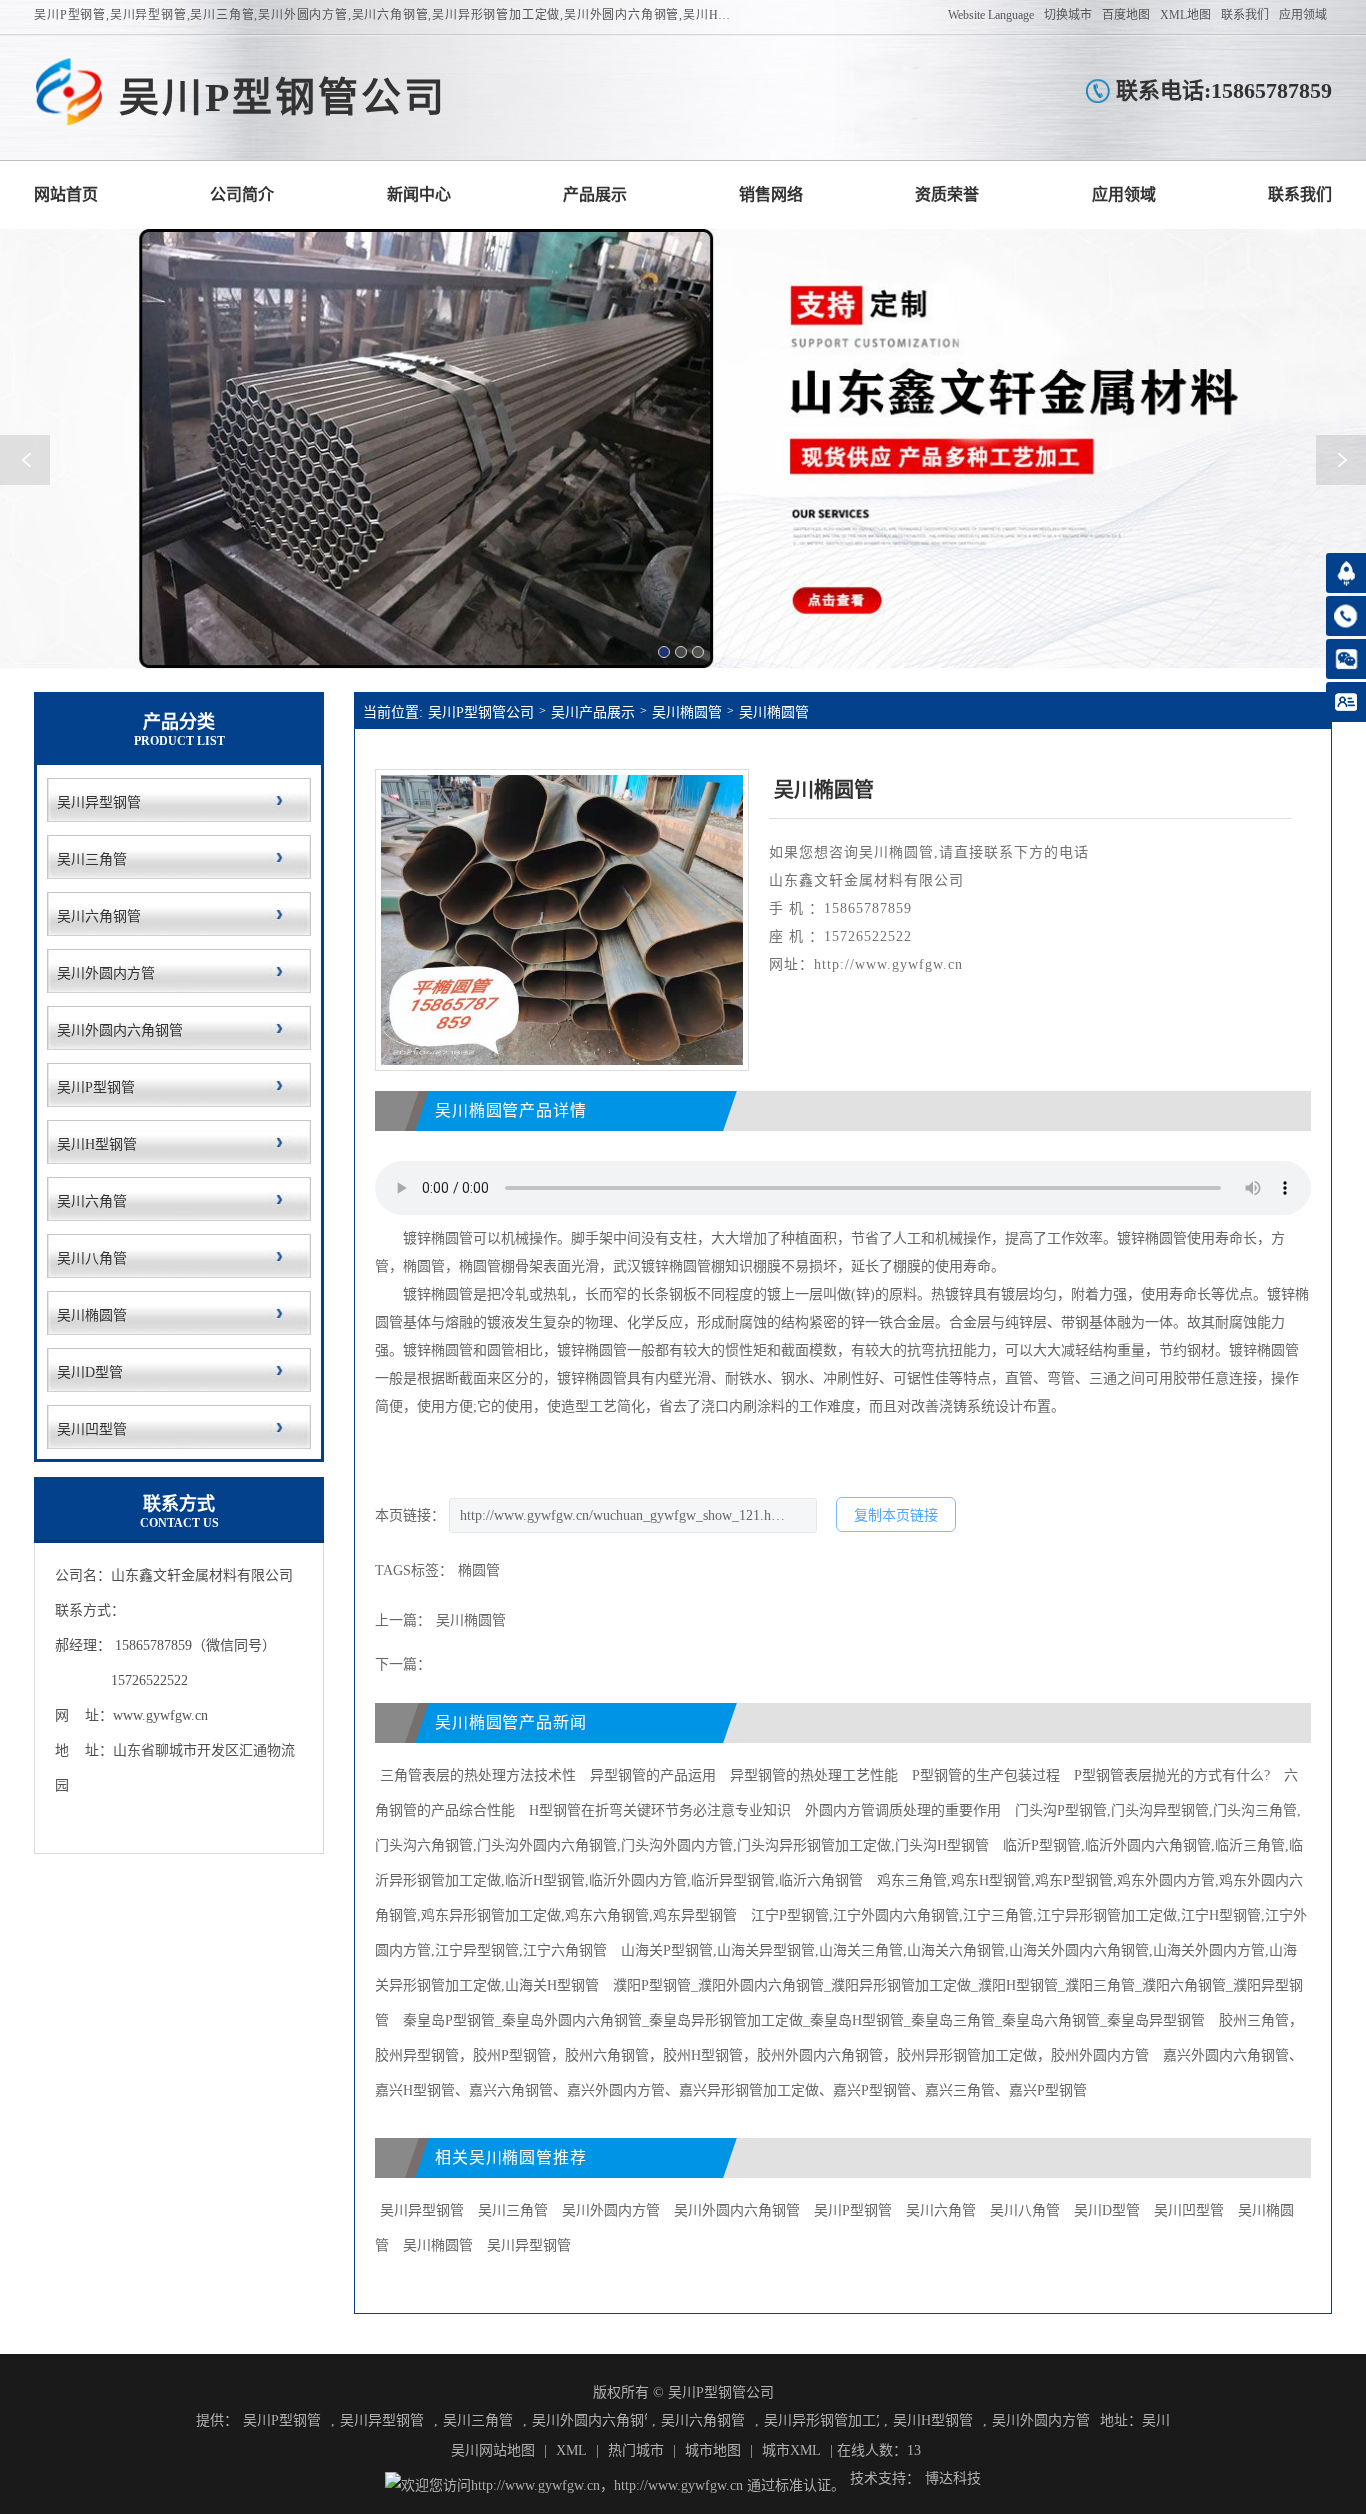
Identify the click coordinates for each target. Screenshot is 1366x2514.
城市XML (791, 2450)
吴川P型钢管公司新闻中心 (419, 194)
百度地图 (1126, 15)
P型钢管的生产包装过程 (986, 1775)
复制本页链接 (896, 1515)
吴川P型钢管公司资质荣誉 (947, 194)
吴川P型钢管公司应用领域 (1124, 194)
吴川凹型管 (1189, 2210)
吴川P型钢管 (853, 2210)
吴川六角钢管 (703, 2420)
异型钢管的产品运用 (653, 1775)
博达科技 (953, 2478)
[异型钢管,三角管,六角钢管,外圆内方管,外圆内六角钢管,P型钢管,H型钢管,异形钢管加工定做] (69, 93)
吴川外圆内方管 (611, 2210)
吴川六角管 (941, 2210)
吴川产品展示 (593, 712)
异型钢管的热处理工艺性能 (814, 1775)
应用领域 (1303, 15)
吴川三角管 (513, 2210)
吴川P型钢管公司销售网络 (771, 194)
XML (571, 2450)
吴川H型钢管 (933, 2420)
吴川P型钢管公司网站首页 (66, 194)
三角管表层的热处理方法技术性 (478, 1775)
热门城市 (636, 2450)
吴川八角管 (1025, 2210)
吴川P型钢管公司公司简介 (242, 194)
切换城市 (1068, 15)
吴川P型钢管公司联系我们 (1300, 194)
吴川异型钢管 (422, 2210)
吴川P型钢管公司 (481, 712)
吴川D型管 (1107, 2210)
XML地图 (1185, 15)
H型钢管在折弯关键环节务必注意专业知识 (660, 1810)
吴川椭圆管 (687, 712)
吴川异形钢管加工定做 (821, 2420)
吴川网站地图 (493, 2450)
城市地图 (713, 2450)
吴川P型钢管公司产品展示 (595, 194)
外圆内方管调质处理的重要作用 (903, 1810)
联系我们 (1245, 15)
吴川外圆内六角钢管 (737, 2210)
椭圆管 (479, 1570)
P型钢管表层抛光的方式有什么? (1172, 1775)
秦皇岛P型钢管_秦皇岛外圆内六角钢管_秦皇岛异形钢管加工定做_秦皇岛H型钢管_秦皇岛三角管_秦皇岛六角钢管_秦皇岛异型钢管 (804, 2020)
